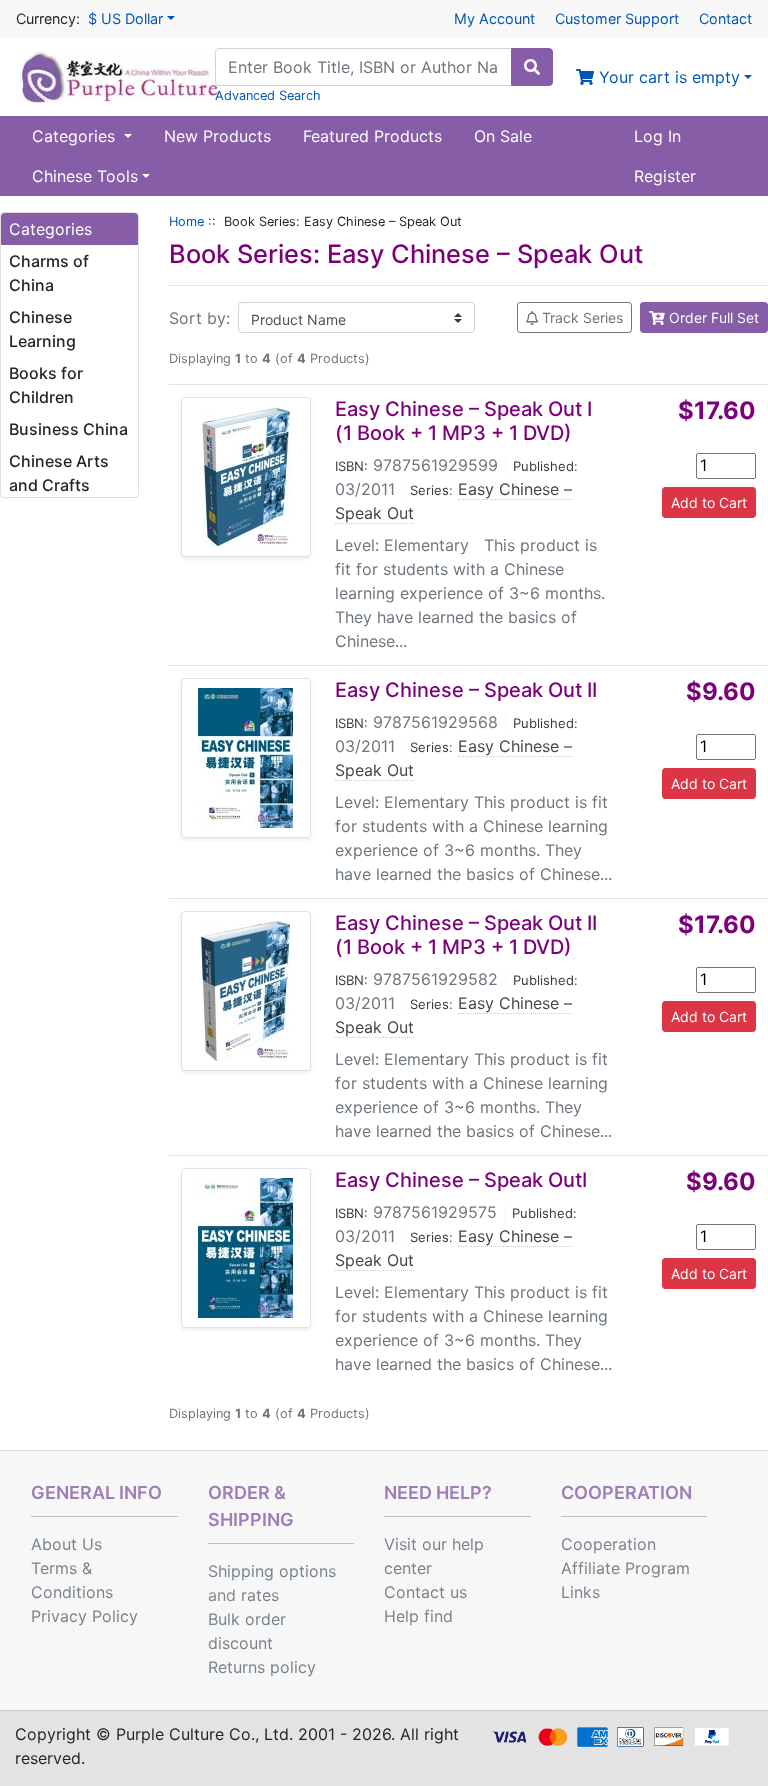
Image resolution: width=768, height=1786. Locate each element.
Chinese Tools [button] (85, 176)
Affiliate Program (625, 1568)
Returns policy (262, 1667)
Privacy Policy (84, 1616)
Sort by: (199, 318)
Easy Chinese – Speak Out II (466, 690)
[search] (532, 67)
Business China (68, 429)
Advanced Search (268, 95)
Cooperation (608, 1544)
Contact (725, 18)
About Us (66, 1544)
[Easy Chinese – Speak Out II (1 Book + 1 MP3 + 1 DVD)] (245, 991)
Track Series (580, 317)
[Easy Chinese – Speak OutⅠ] (245, 1248)
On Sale (503, 136)
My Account (494, 18)
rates (260, 1595)
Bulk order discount (247, 1631)
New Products (217, 136)
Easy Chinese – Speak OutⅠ (461, 1180)
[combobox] (363, 67)
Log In (657, 136)
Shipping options (272, 1571)
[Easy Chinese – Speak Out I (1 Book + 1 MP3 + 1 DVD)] (246, 477)
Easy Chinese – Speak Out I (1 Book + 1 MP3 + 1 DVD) (463, 421)
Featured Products (372, 136)
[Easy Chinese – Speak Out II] (245, 758)
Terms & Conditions (72, 1580)
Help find (418, 1616)
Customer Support (617, 18)
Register (665, 176)
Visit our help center (434, 1556)
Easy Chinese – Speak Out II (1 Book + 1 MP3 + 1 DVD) (466, 935)
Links (580, 1592)
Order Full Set (712, 317)
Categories (76, 136)
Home (186, 221)
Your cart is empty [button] (667, 77)
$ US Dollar (125, 18)
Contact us (425, 1592)
